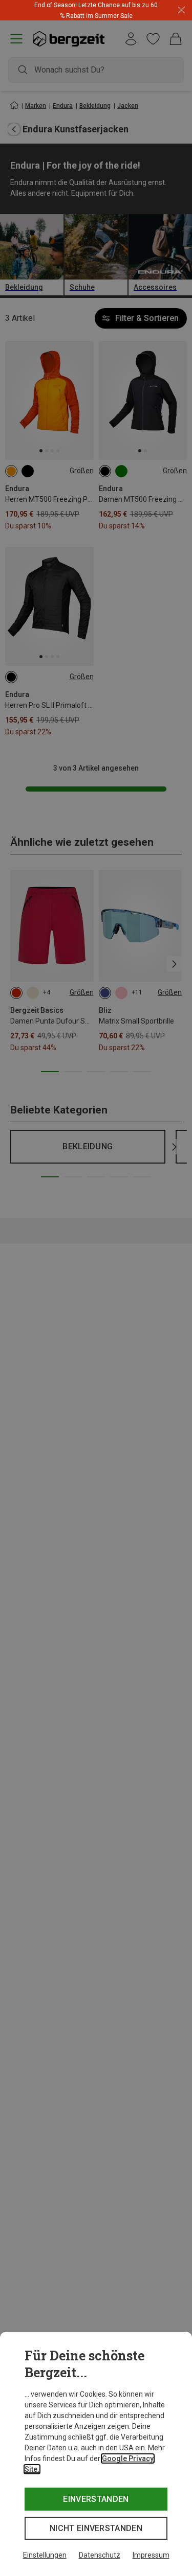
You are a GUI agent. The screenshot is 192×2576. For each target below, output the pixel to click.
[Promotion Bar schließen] (182, 10)
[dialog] (96, 2454)
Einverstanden (96, 2499)
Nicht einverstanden (96, 2528)
